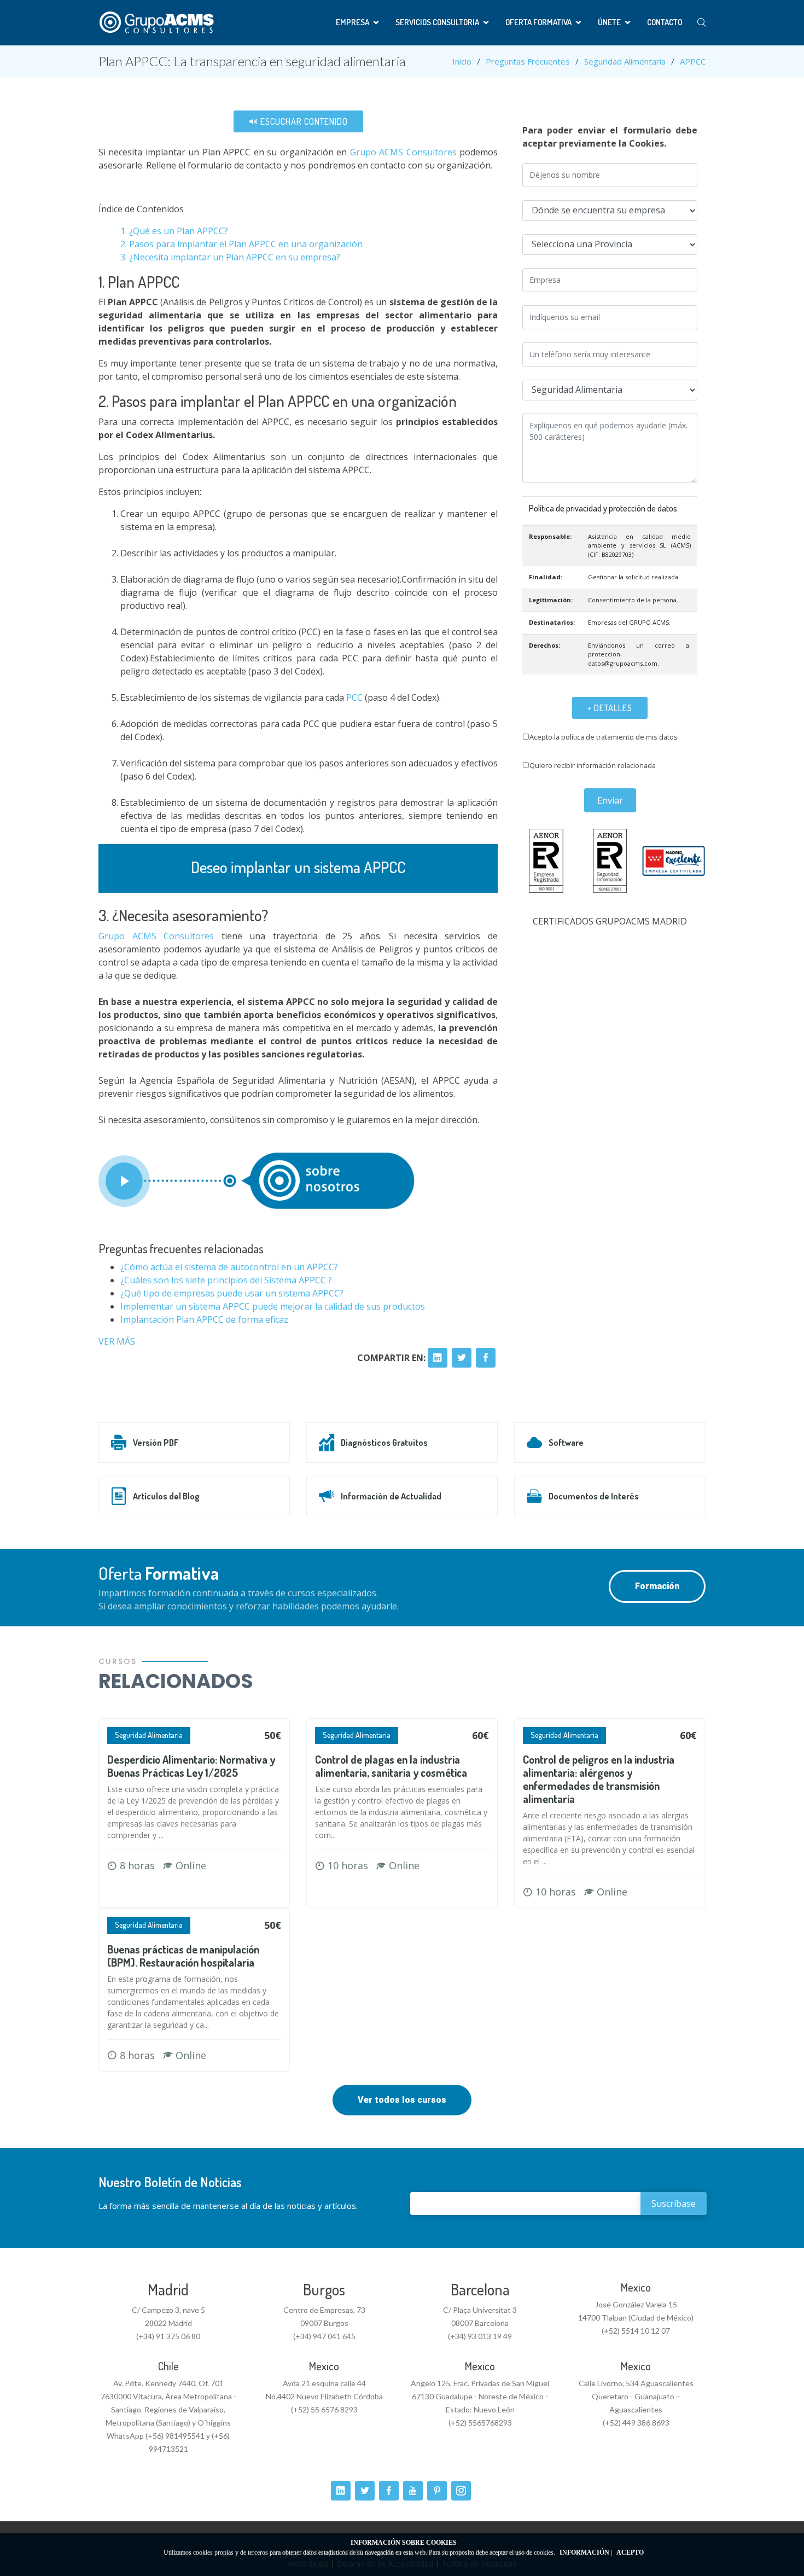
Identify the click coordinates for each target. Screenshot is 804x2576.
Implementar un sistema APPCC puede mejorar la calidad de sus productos (273, 1306)
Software (566, 1443)
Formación (657, 1586)
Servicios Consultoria (437, 22)
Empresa (353, 22)
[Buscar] (701, 23)
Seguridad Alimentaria (625, 61)
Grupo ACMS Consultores (403, 152)
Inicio (462, 61)
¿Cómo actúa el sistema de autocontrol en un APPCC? (229, 1267)
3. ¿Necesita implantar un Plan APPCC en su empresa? (230, 257)
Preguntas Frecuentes (528, 61)
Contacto (665, 22)
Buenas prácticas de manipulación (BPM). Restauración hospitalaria (183, 1956)
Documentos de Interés (594, 1496)
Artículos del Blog (166, 1496)
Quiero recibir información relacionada (593, 765)
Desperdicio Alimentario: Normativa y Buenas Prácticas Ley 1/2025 (191, 1766)
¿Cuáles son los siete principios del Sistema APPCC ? (226, 1280)
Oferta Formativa (538, 22)
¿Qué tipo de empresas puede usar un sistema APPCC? (232, 1293)
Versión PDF (156, 1443)
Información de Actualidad (391, 1496)
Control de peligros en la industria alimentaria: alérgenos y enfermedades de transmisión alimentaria (599, 1779)
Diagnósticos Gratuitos (384, 1443)
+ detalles (610, 708)
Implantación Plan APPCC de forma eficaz (204, 1319)
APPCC (693, 61)
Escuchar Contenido (303, 121)
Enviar (610, 800)
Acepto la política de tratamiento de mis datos (604, 737)
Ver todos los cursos (402, 2100)
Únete (609, 22)
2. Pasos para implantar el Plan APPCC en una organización (241, 244)
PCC (353, 697)
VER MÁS (117, 1341)
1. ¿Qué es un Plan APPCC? (174, 231)
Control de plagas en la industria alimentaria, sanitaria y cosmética (391, 1766)
